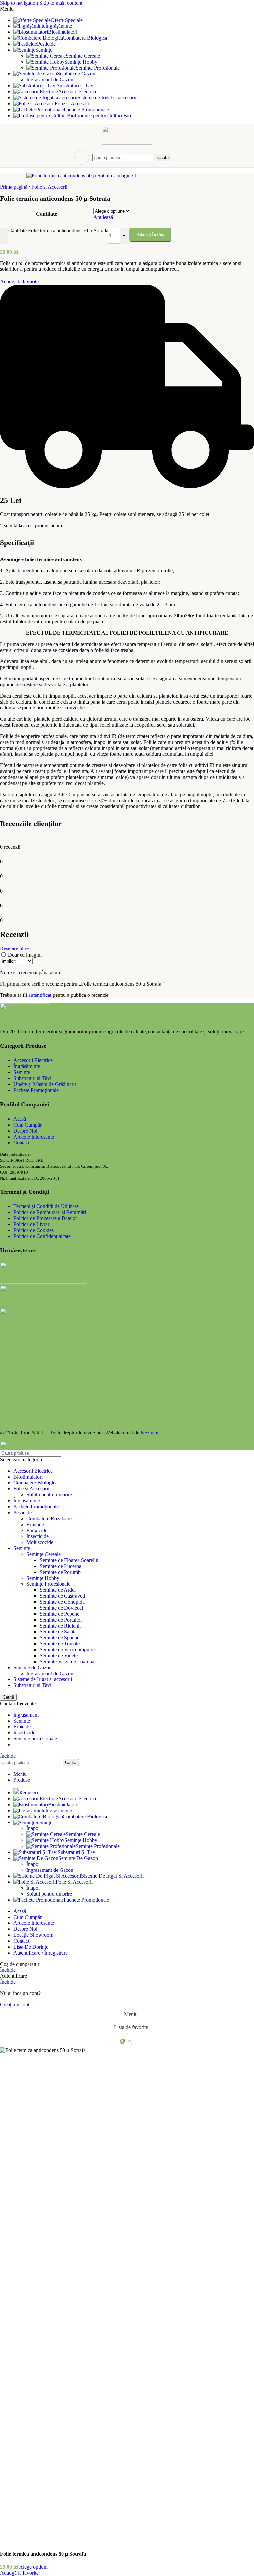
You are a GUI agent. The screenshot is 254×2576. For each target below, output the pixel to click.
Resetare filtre (14, 948)
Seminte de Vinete (59, 1655)
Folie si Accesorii (31, 1489)
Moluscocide (40, 1542)
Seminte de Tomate (60, 1644)
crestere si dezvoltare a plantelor (55, 684)
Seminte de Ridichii (60, 1626)
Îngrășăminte (27, 1066)
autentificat (40, 995)
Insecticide (38, 1536)
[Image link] (25, 1020)
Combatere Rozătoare (49, 1518)
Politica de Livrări (32, 1224)
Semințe (22, 1072)
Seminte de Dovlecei (61, 1608)
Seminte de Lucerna (61, 1566)
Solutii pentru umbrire (49, 1495)
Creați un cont (15, 2004)
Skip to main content (61, 3)
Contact (21, 1143)
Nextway (150, 1433)
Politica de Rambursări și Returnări (50, 1212)
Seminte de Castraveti (62, 1596)
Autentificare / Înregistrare (41, 1953)
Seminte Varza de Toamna (67, 1661)
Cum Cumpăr (27, 1125)
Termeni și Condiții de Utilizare (46, 1206)
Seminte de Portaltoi (61, 1620)
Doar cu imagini (25, 955)
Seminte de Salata (58, 1632)
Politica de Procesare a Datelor (45, 1218)
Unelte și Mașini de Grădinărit (45, 1084)
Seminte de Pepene (60, 1614)
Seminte (22, 1721)
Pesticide (22, 1512)
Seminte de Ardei (58, 1590)
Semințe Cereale (83, 56)
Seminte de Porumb (60, 1572)
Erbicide (35, 1524)
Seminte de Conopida (62, 1602)
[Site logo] (127, 143)
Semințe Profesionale (98, 68)
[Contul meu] (177, 157)
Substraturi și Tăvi (32, 1078)
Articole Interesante (34, 1137)
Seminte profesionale (35, 1739)
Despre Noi (25, 1131)
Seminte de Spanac (60, 1638)
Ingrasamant (26, 1715)
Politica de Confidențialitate (42, 1236)
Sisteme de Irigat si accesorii (43, 1679)
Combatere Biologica (35, 1483)
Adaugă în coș (150, 235)
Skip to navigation (20, 3)
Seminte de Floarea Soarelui (69, 1560)
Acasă (20, 1119)
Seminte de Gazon (32, 1667)
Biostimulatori (28, 1477)
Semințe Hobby (81, 62)
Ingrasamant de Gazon (50, 80)
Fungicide (37, 1530)
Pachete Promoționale (36, 1090)
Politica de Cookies (33, 1230)
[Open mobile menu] (82, 157)
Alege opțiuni (33, 2567)
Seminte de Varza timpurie (67, 1650)
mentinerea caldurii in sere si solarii (59, 571)
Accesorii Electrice (33, 1060)
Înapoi (33, 1828)
